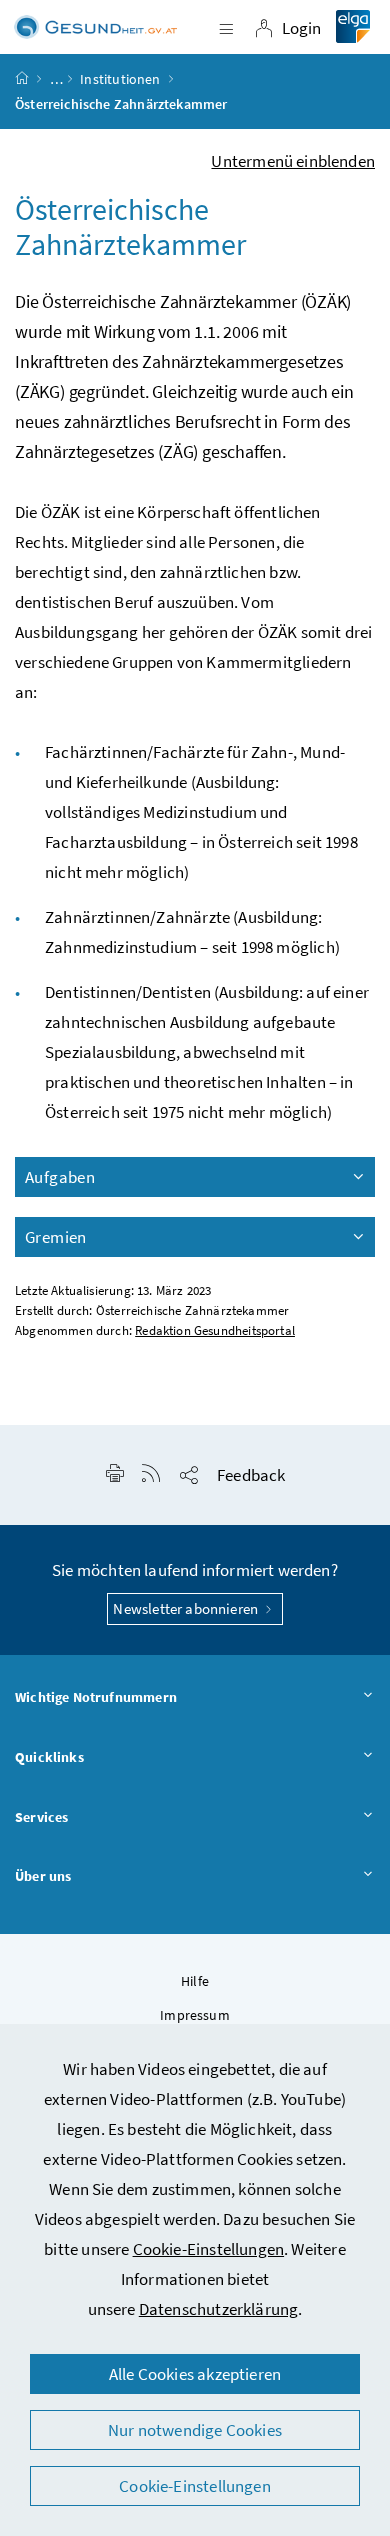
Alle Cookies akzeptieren (195, 2374)
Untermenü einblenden (293, 161)
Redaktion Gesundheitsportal (215, 1330)
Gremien (56, 1237)
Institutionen (120, 79)
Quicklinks (49, 1757)
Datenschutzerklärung (219, 2309)
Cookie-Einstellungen (209, 2249)
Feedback (251, 1475)
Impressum (195, 2015)
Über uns (43, 1876)
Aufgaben (60, 1177)
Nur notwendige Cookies (195, 2430)
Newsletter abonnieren (187, 1608)
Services (41, 1817)
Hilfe (195, 1981)
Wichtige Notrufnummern (96, 1697)
